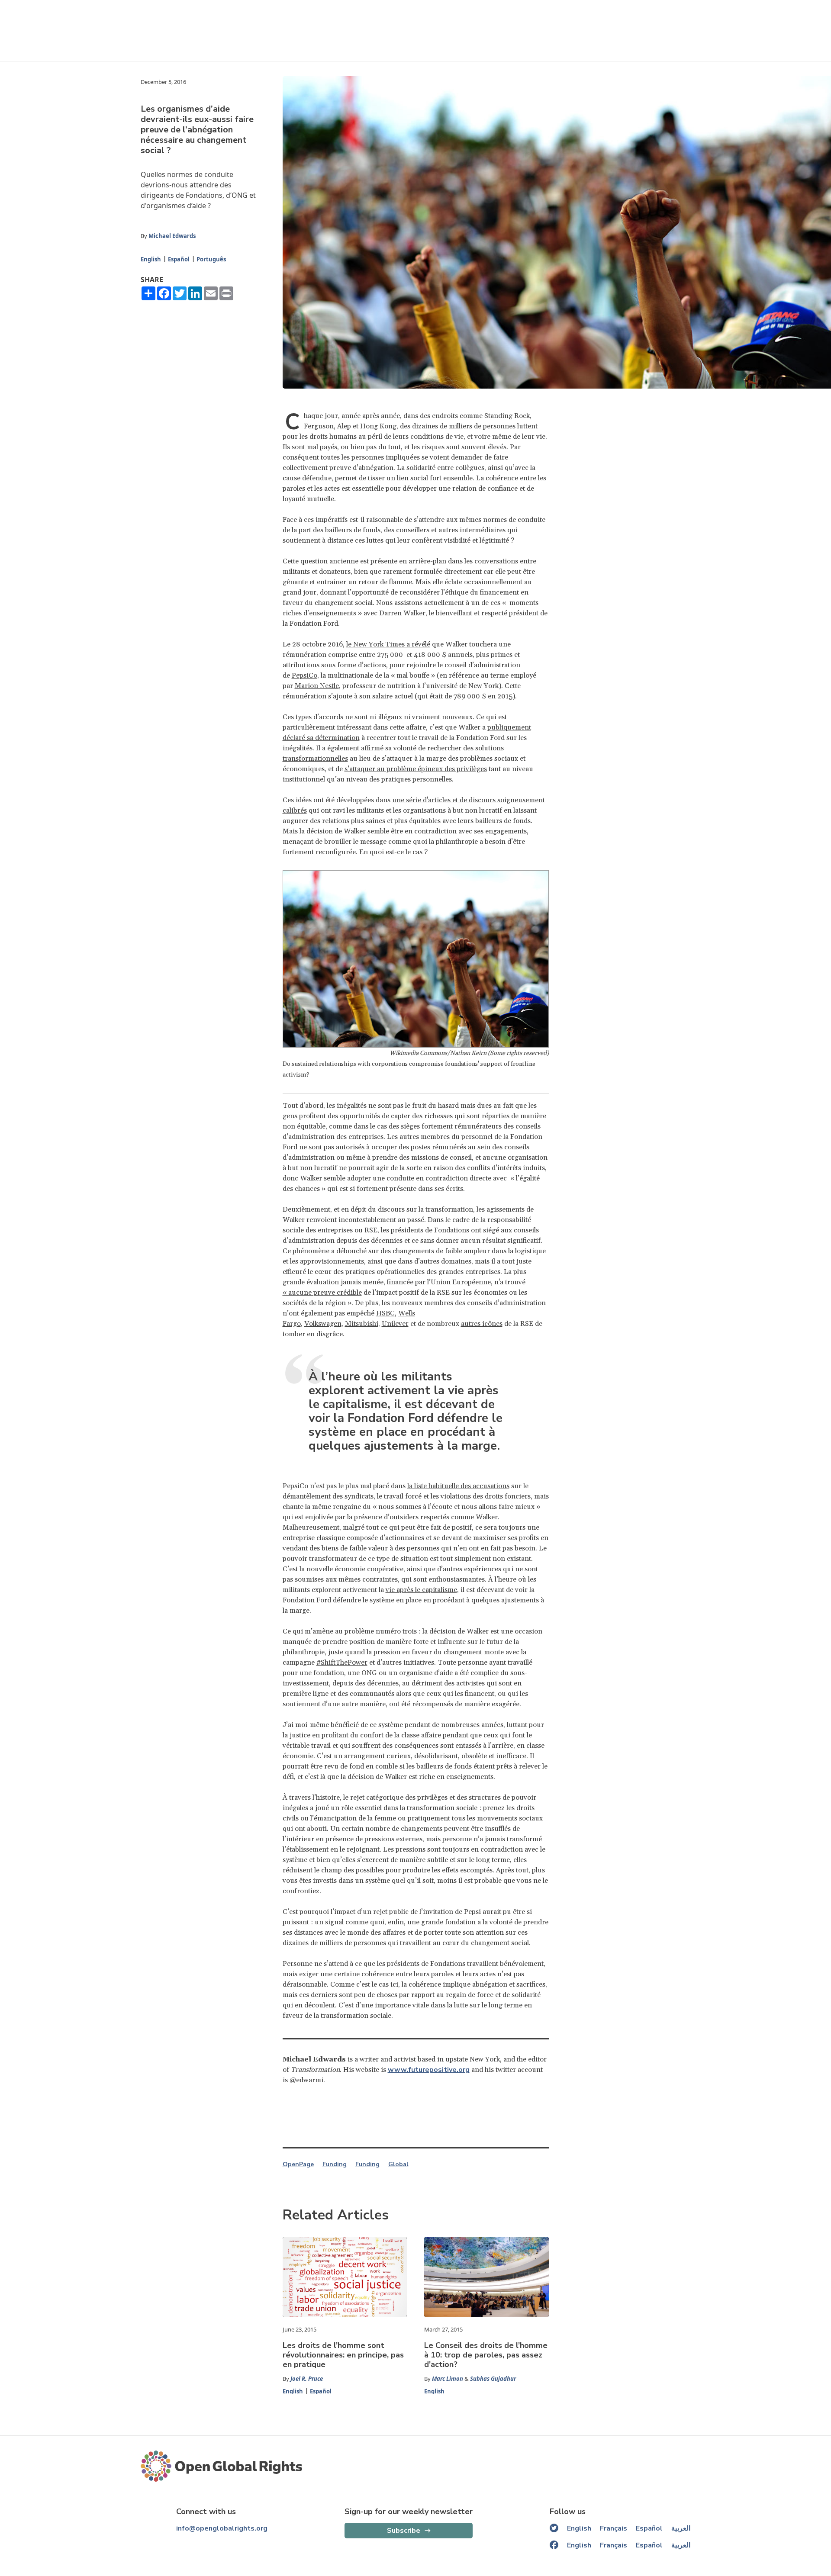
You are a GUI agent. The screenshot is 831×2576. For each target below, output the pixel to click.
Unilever (395, 1324)
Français (614, 2528)
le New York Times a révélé (388, 644)
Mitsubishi (362, 1324)
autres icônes (482, 1324)
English (151, 259)
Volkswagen (323, 1324)
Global (398, 2164)
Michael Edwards (172, 236)
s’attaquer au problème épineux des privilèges (416, 769)
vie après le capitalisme (421, 1590)
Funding (335, 2164)
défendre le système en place (377, 1600)
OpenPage (298, 2164)
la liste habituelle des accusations (458, 1486)
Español (179, 259)
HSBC (385, 1313)
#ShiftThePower (342, 1663)
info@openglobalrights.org (222, 2528)
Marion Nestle (317, 686)
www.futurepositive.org (429, 2070)
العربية (681, 2528)
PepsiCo (304, 675)
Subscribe (404, 2531)
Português (211, 259)
